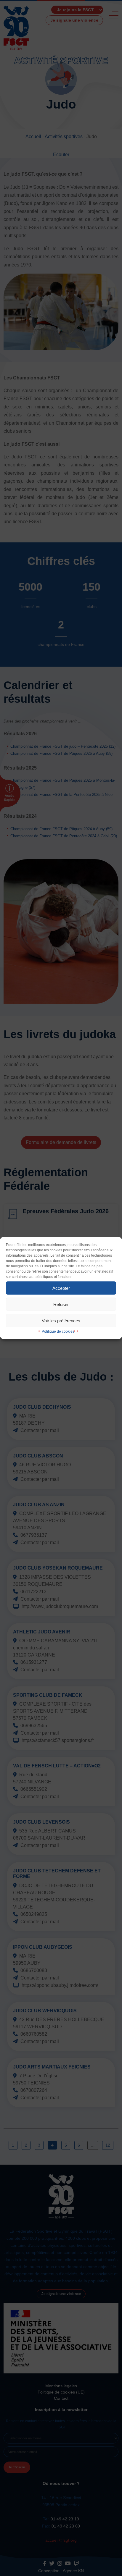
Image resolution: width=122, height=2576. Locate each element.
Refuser (61, 1304)
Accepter (61, 1288)
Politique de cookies (58, 1331)
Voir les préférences (61, 1320)
